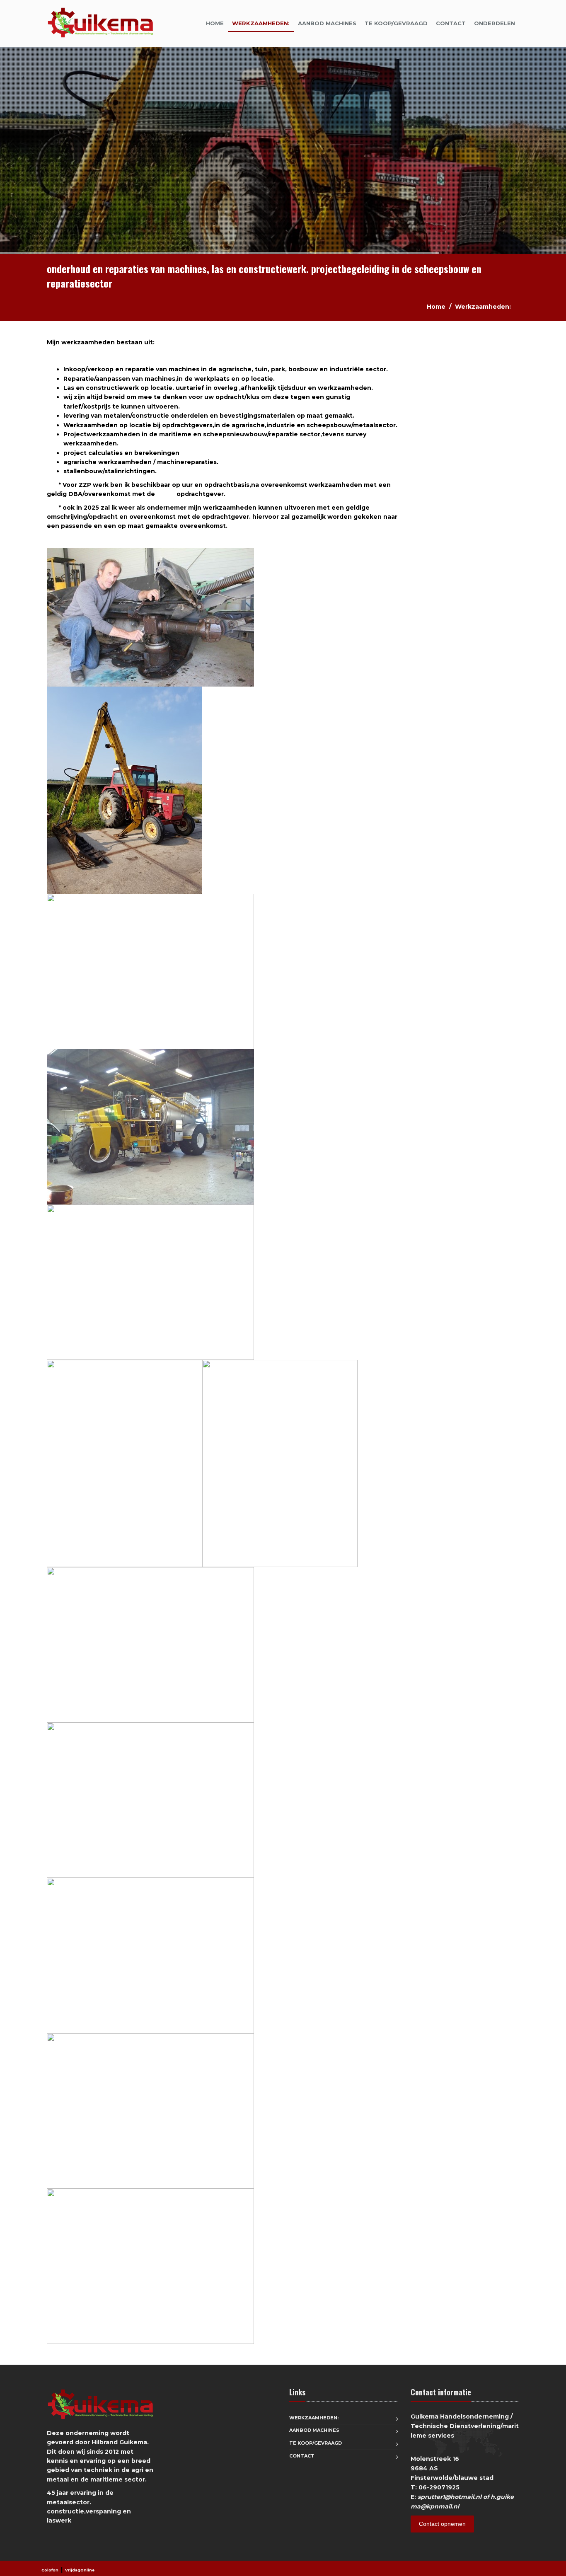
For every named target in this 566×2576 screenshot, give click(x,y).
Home (215, 23)
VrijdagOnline (80, 2570)
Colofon (50, 2570)
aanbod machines (327, 23)
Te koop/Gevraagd (396, 23)
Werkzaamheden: (261, 23)
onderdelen (495, 23)
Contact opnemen (442, 2524)
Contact (451, 23)
